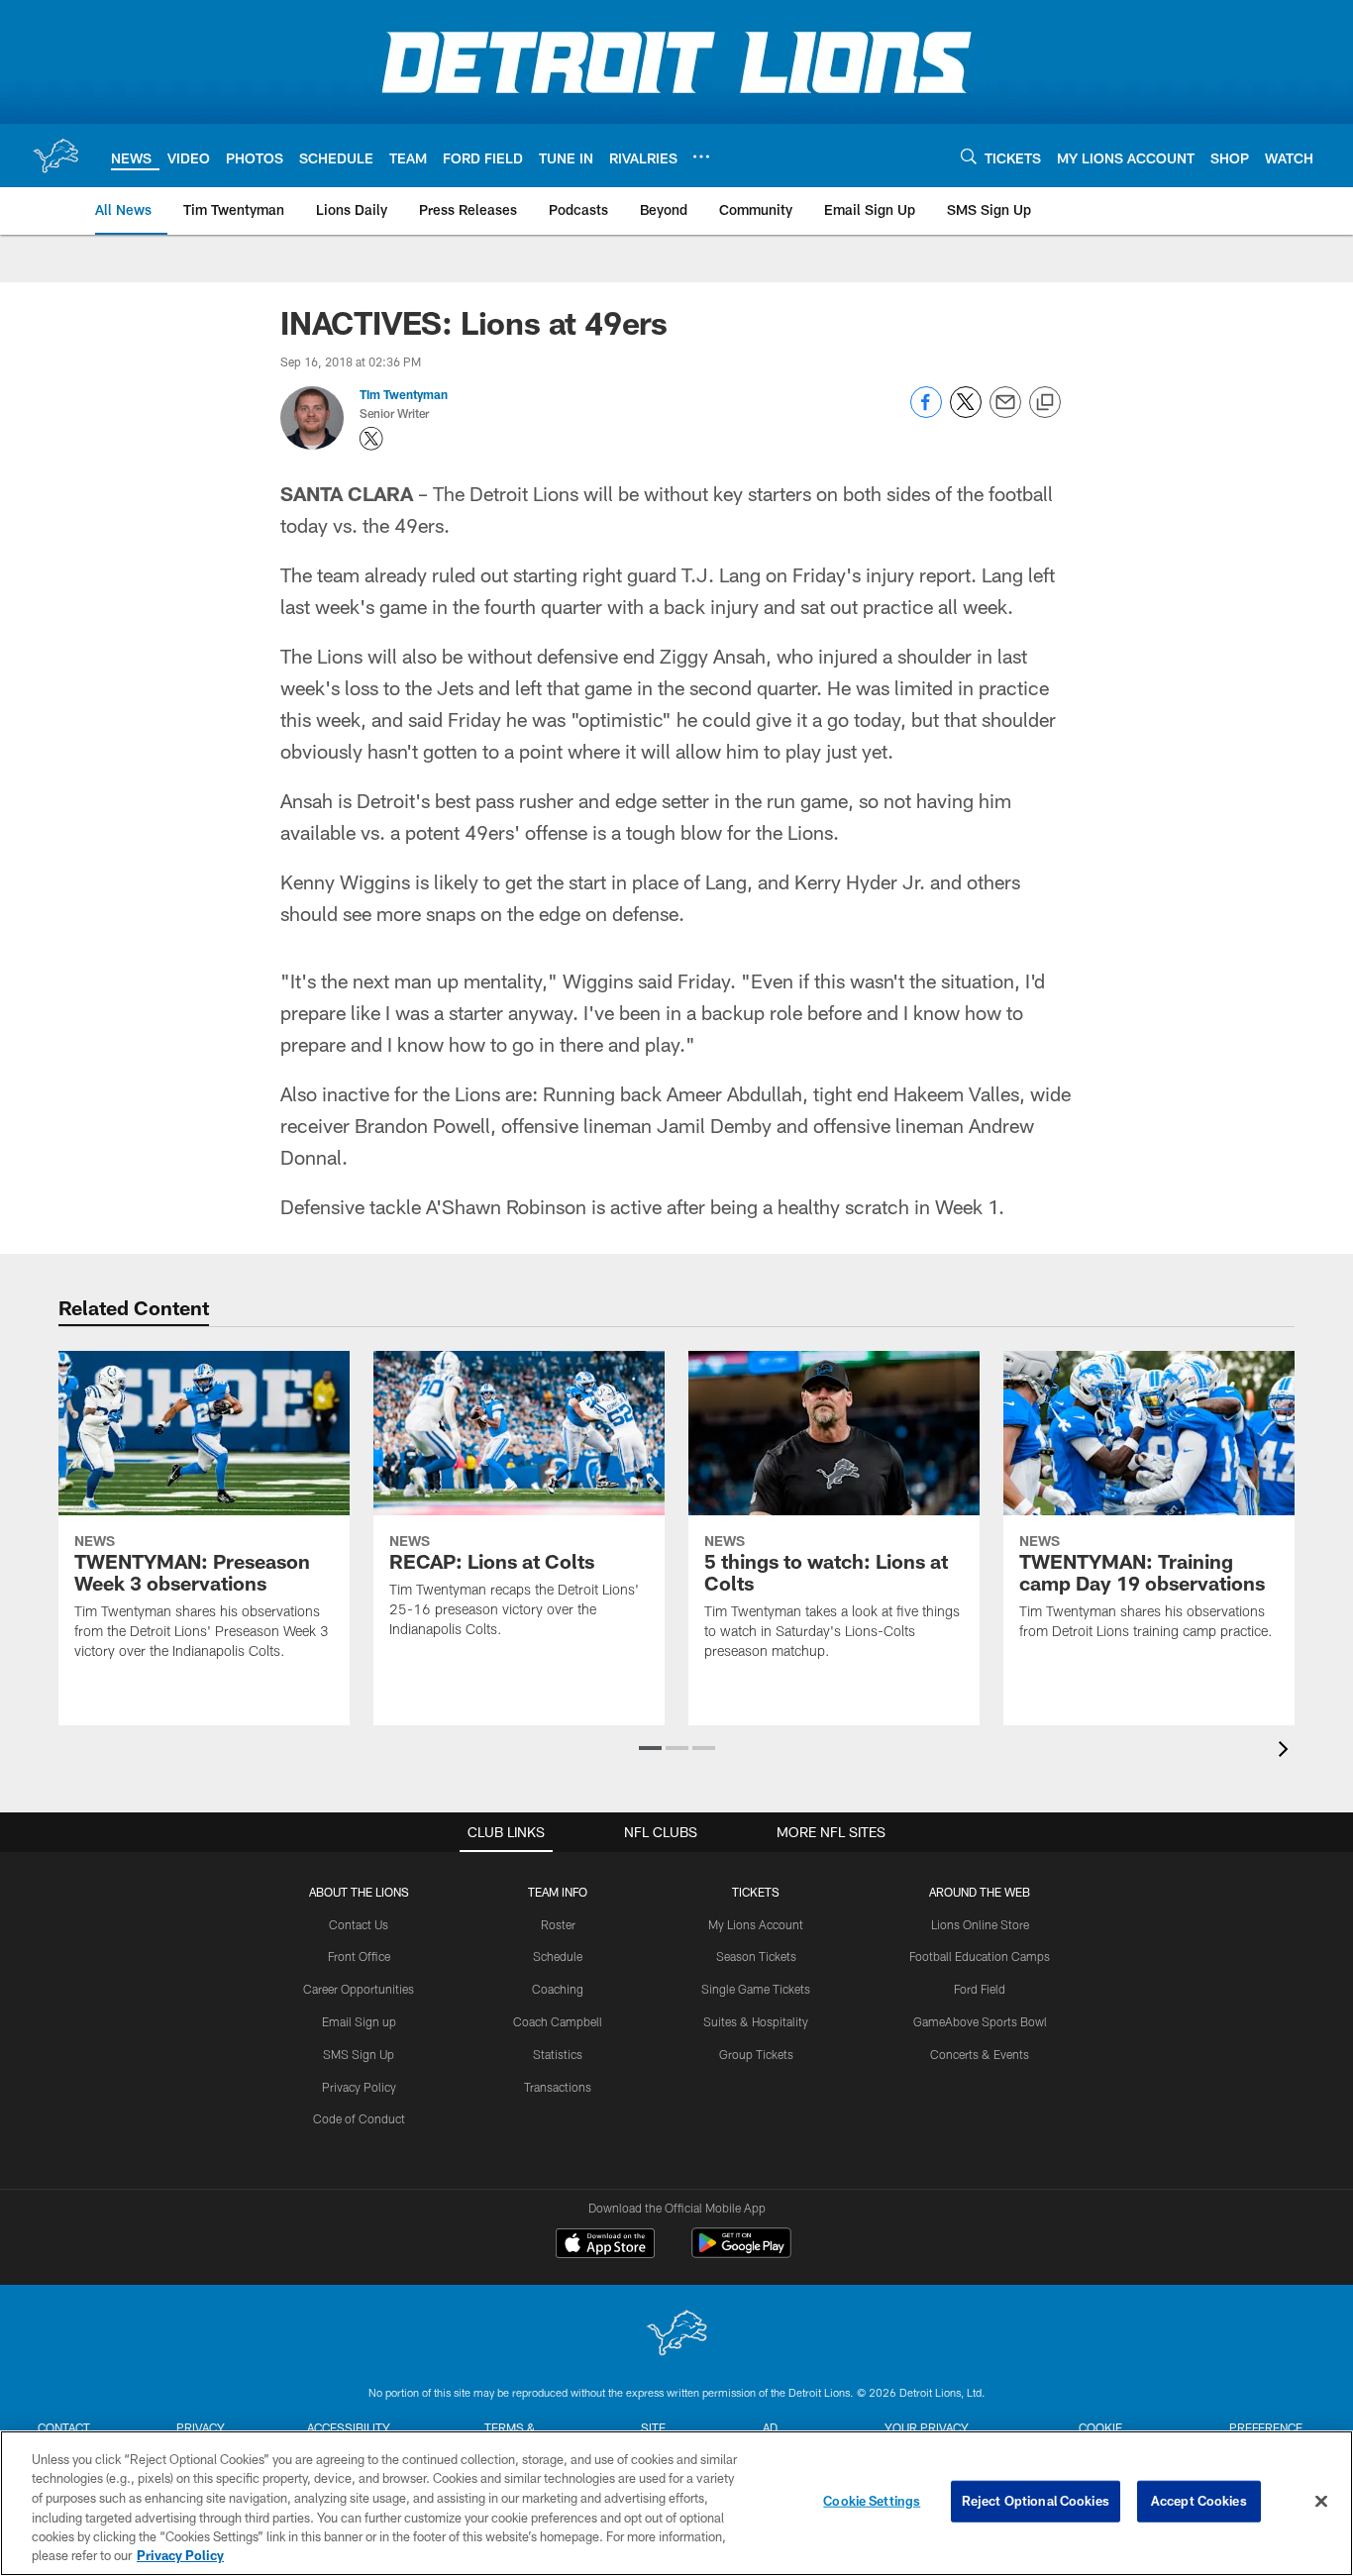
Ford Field (980, 1989)
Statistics (558, 2054)
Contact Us (359, 1924)
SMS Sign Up (359, 2054)
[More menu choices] (701, 156)
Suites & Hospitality (756, 2021)
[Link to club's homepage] (55, 155)
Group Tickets (756, 2054)
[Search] (969, 156)
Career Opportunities (359, 1989)
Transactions (558, 2087)
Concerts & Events (980, 2054)
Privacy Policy (359, 2087)
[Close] (1321, 2502)
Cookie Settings (872, 2501)
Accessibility (349, 2427)
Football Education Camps (980, 1956)
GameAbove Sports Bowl (980, 2021)
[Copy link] (1045, 403)
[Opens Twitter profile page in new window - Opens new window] (371, 439)
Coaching (558, 1989)
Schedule (558, 1956)
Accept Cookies (1199, 2501)
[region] (676, 2503)
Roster (558, 1924)
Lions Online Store (980, 1924)
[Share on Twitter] (966, 412)
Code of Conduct (359, 2118)
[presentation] (1287, 1752)
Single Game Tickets (756, 1989)
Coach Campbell (558, 2021)
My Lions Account (756, 1924)
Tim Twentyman (404, 394)
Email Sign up (359, 2021)
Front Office (359, 1956)
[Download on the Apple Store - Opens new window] (605, 2245)
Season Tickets (756, 1956)
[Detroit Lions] (676, 2335)
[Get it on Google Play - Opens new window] (741, 2253)
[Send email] (1005, 412)
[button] (650, 1748)
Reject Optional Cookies (1036, 2501)
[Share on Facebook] (926, 412)
